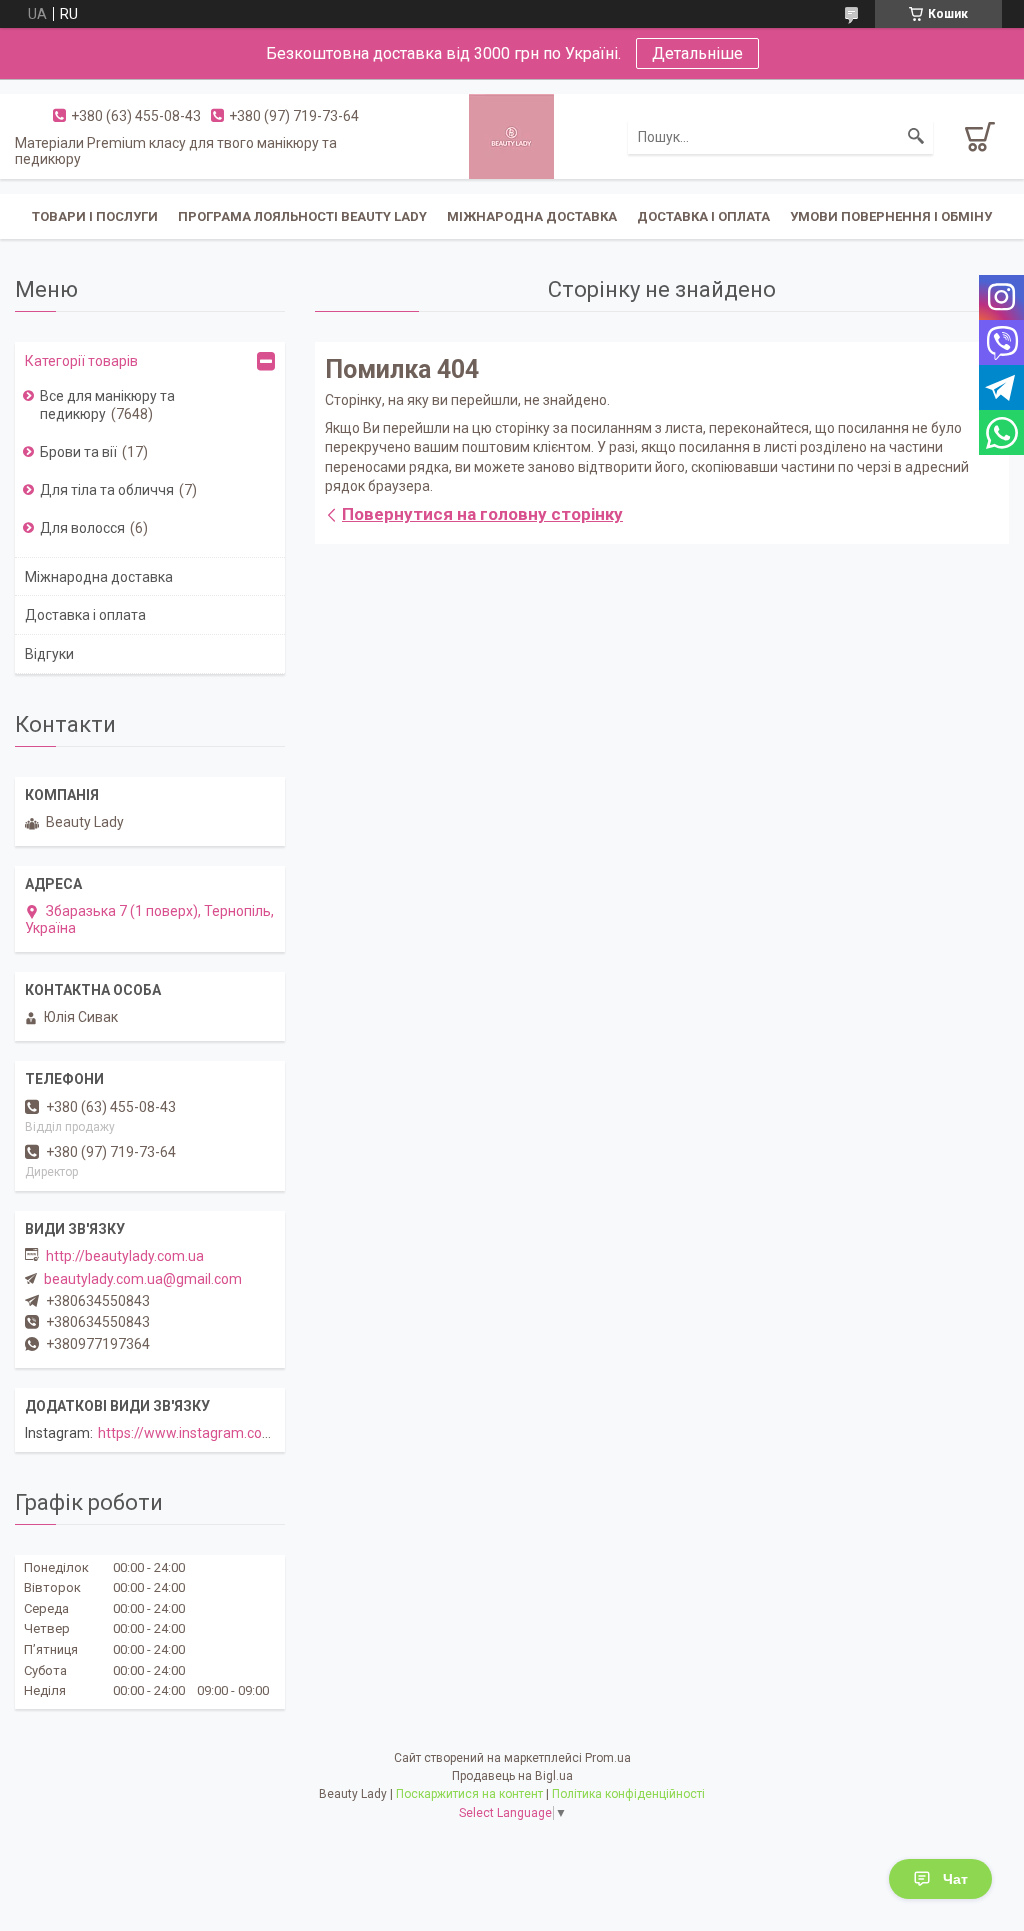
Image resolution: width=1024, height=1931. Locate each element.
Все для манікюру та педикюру (107, 405)
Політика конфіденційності (628, 1794)
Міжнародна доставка (532, 216)
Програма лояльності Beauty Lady (302, 216)
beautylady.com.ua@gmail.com (143, 1279)
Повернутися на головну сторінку (482, 514)
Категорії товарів (81, 361)
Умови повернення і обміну (891, 216)
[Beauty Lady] (511, 135)
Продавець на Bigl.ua (512, 1776)
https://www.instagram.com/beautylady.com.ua (249, 1433)
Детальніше (697, 53)
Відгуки (49, 654)
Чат (955, 1879)
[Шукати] (916, 137)
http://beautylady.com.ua (125, 1256)
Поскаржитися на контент (469, 1794)
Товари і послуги (95, 216)
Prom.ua (608, 1758)
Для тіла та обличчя (107, 490)
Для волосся (82, 528)
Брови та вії (78, 452)
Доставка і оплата (703, 216)
